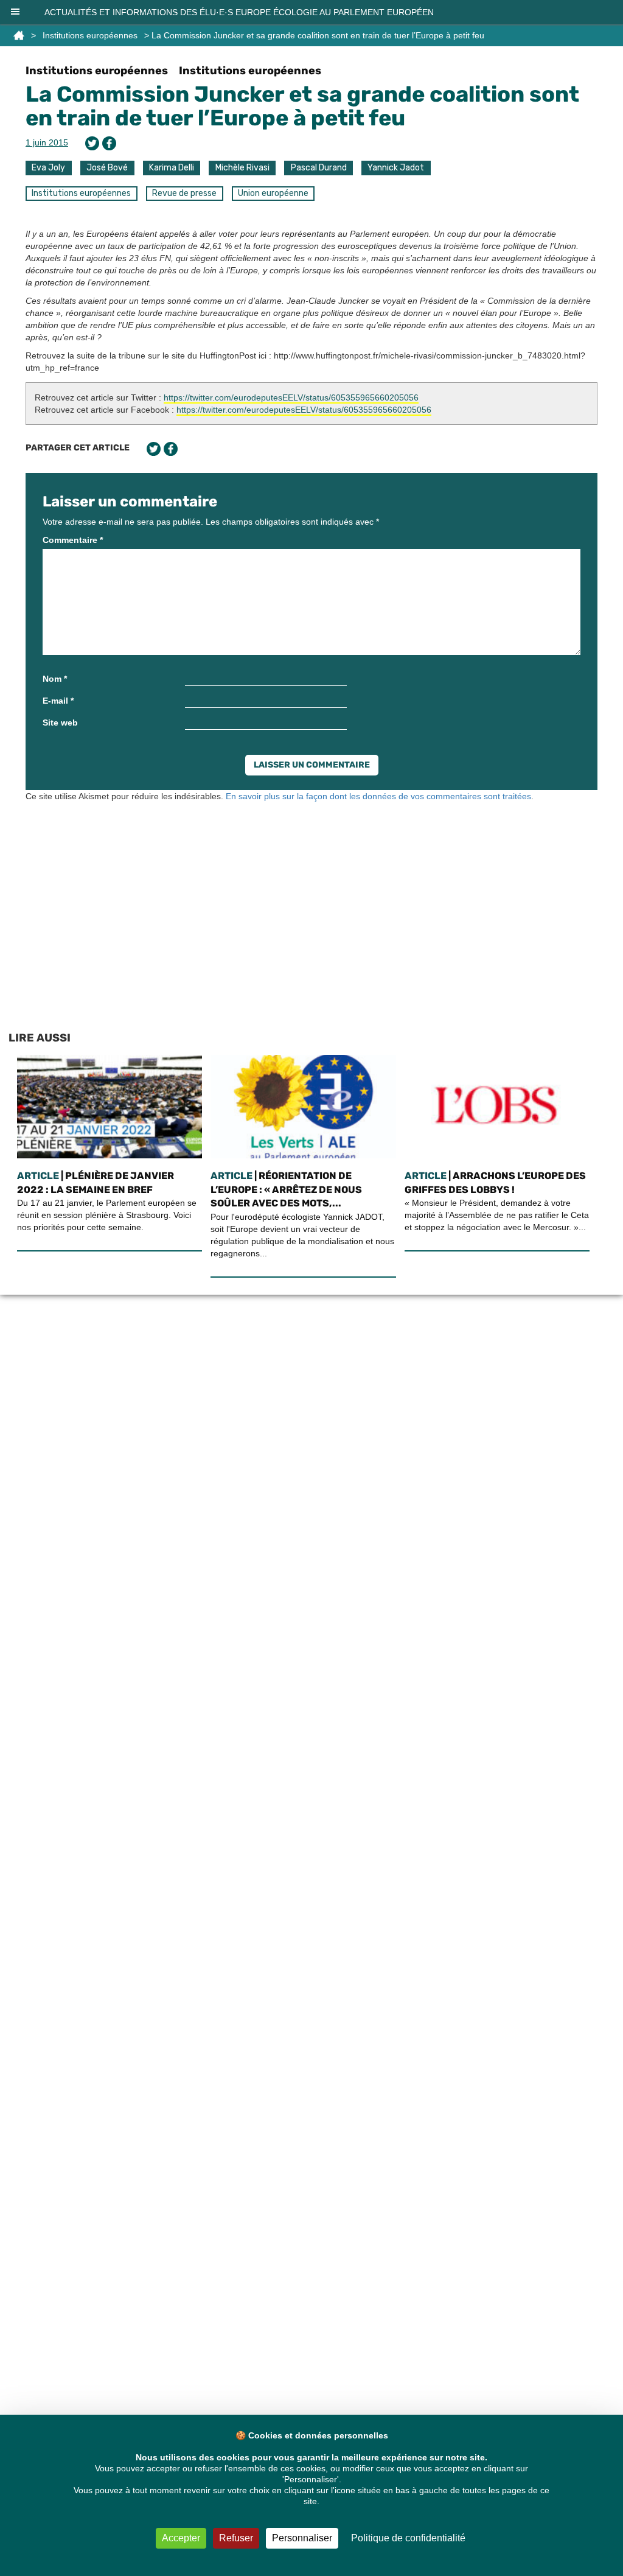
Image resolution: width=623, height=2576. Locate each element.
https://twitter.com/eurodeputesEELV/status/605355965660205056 (291, 397)
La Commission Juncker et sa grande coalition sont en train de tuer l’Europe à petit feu (302, 106)
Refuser (236, 2538)
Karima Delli (172, 168)
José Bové (107, 168)
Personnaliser (302, 2538)
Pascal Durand (319, 168)
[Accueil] (19, 35)
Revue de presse (184, 193)
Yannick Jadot (396, 168)
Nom (55, 679)
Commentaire (73, 540)
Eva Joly (48, 168)
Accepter (181, 2538)
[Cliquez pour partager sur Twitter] (92, 143)
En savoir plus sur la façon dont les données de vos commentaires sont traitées (378, 796)
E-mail (58, 701)
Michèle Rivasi (242, 168)
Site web (60, 723)
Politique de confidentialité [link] (408, 2538)
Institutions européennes (90, 35)
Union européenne (273, 193)
